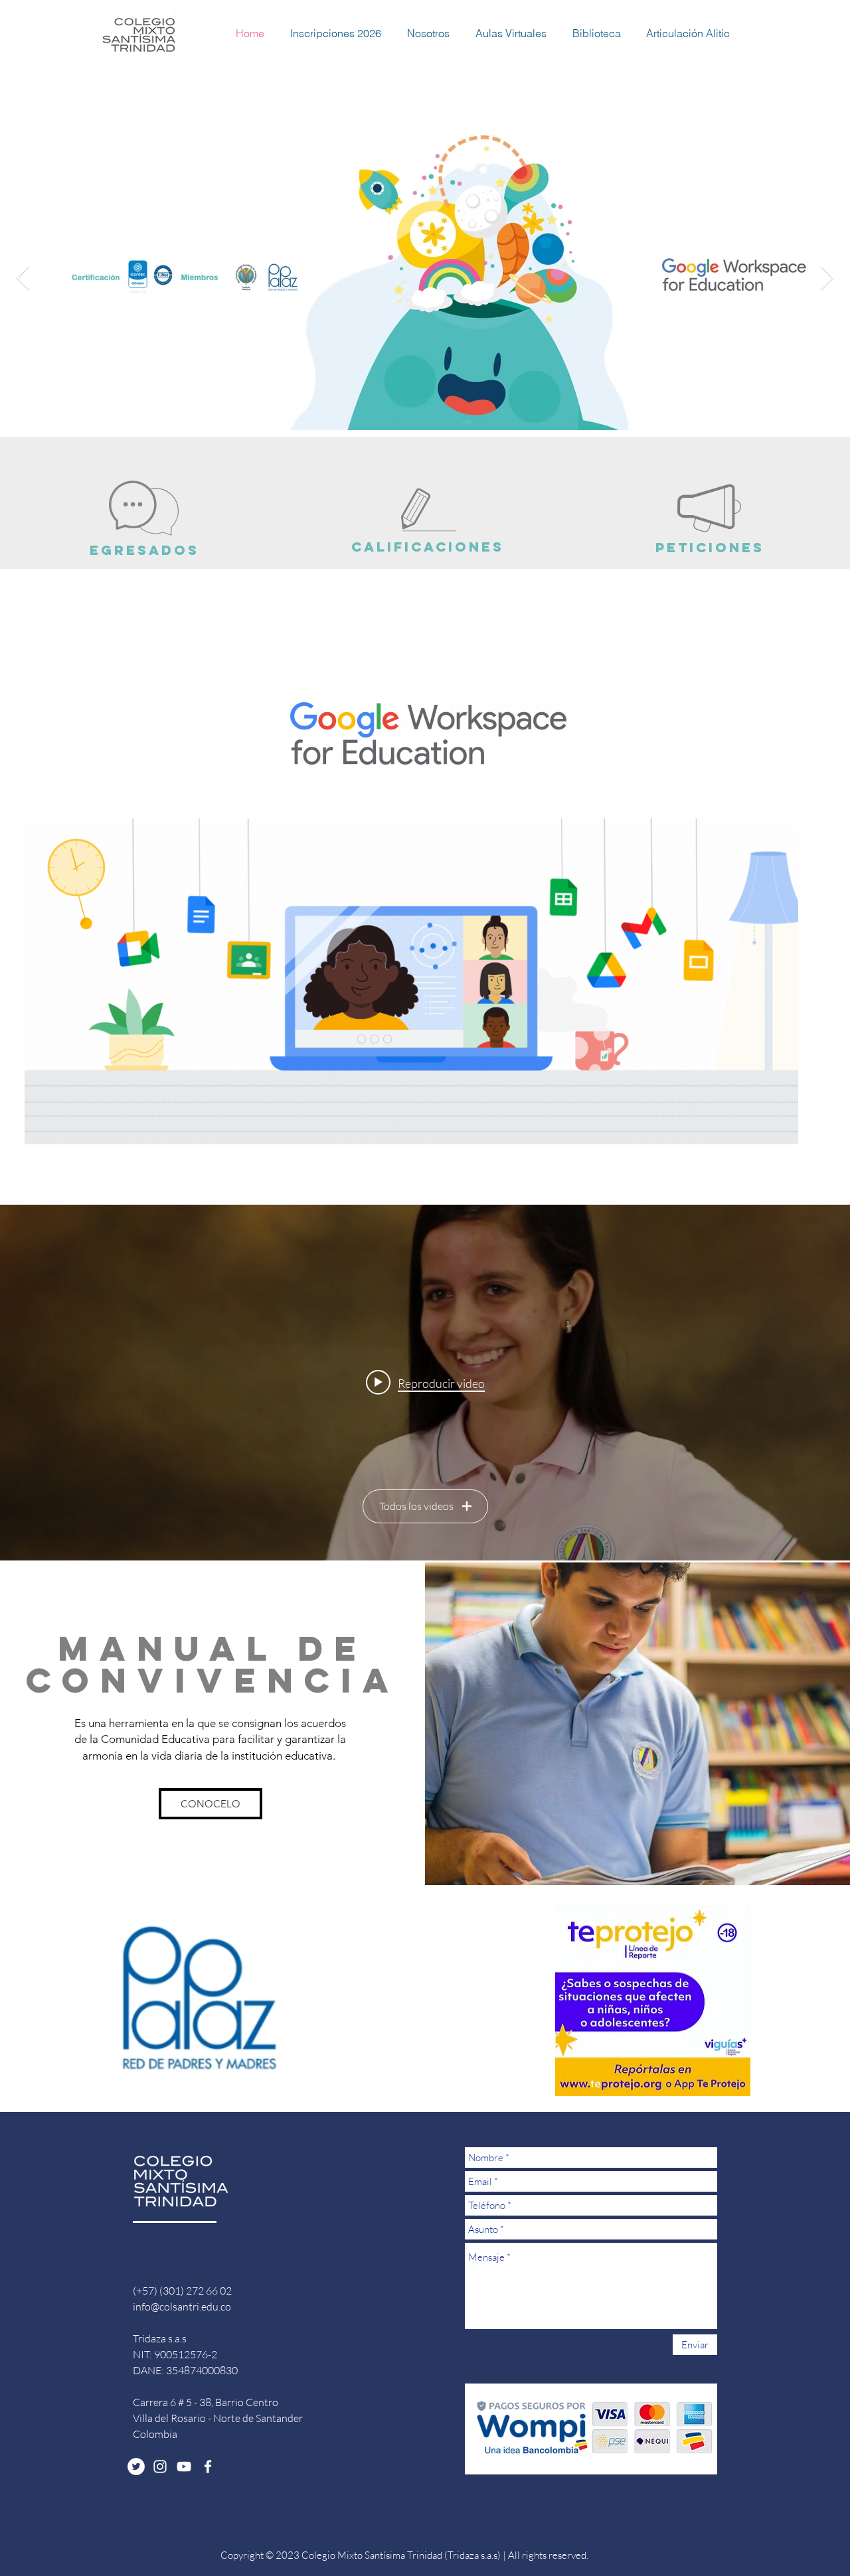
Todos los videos (416, 1506)
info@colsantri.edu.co (182, 2307)
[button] (329, 33)
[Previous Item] (23, 278)
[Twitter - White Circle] (136, 2466)
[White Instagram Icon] (160, 2466)
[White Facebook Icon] (208, 2466)
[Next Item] (827, 278)
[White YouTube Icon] (184, 2466)
